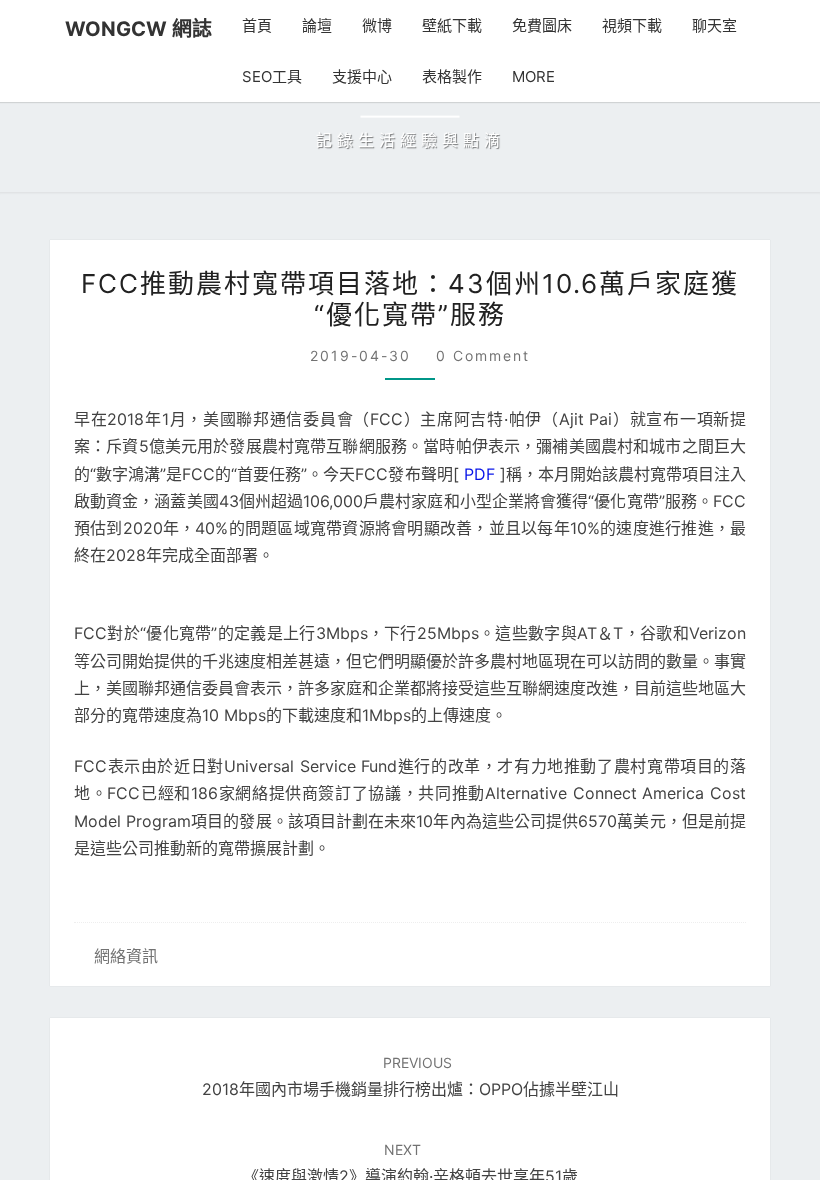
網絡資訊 (126, 956)
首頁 (257, 25)
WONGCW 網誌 (138, 29)
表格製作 (452, 76)
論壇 (317, 25)
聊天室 (714, 25)
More (533, 76)
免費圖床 (542, 25)
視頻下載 (632, 25)
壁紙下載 (452, 25)
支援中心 (362, 76)
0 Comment (483, 355)
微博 (377, 25)
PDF (479, 474)
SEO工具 (272, 76)
